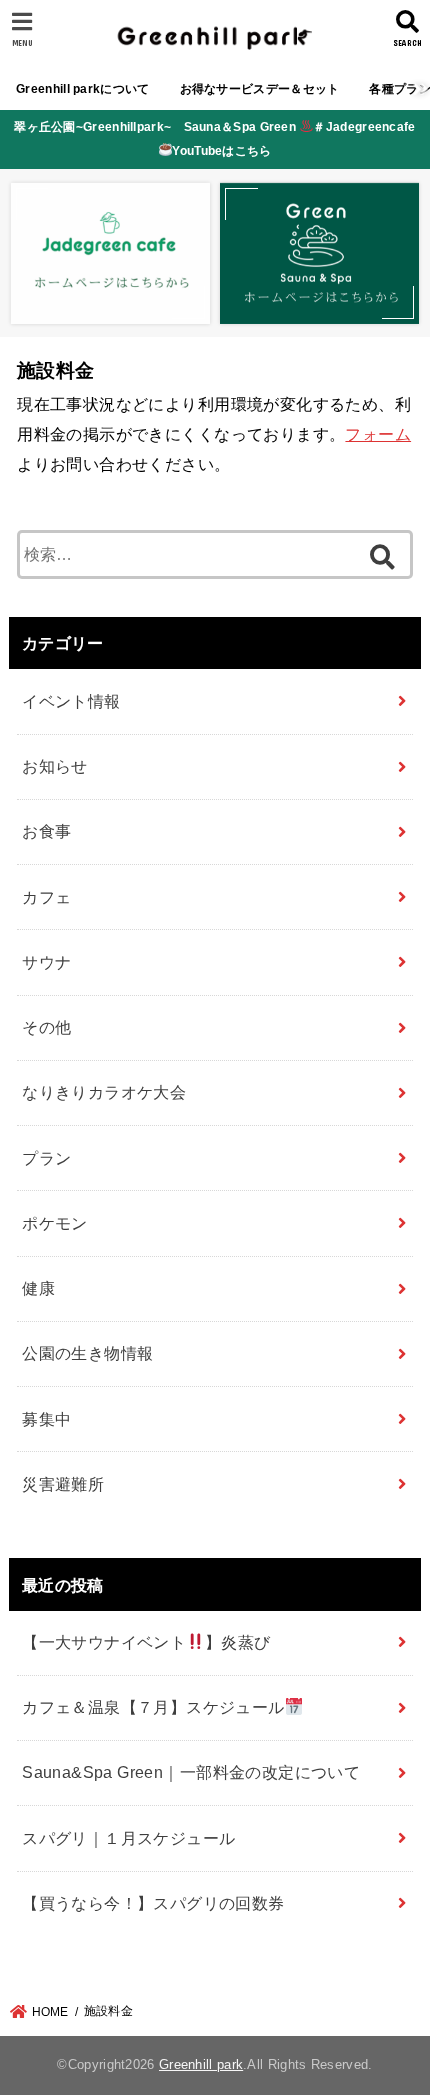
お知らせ (55, 766)
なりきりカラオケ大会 (104, 1092)
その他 (46, 1027)
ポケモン (55, 1223)
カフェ (46, 897)
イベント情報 (71, 701)
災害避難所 (63, 1484)
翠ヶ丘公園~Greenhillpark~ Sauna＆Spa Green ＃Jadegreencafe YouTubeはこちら (214, 138)
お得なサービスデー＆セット (260, 89)
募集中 (46, 1419)
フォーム (378, 434)
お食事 (46, 831)
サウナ (46, 962)
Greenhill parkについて (82, 89)
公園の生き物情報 (87, 1353)
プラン (46, 1158)
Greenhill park (201, 2064)
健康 (38, 1288)
